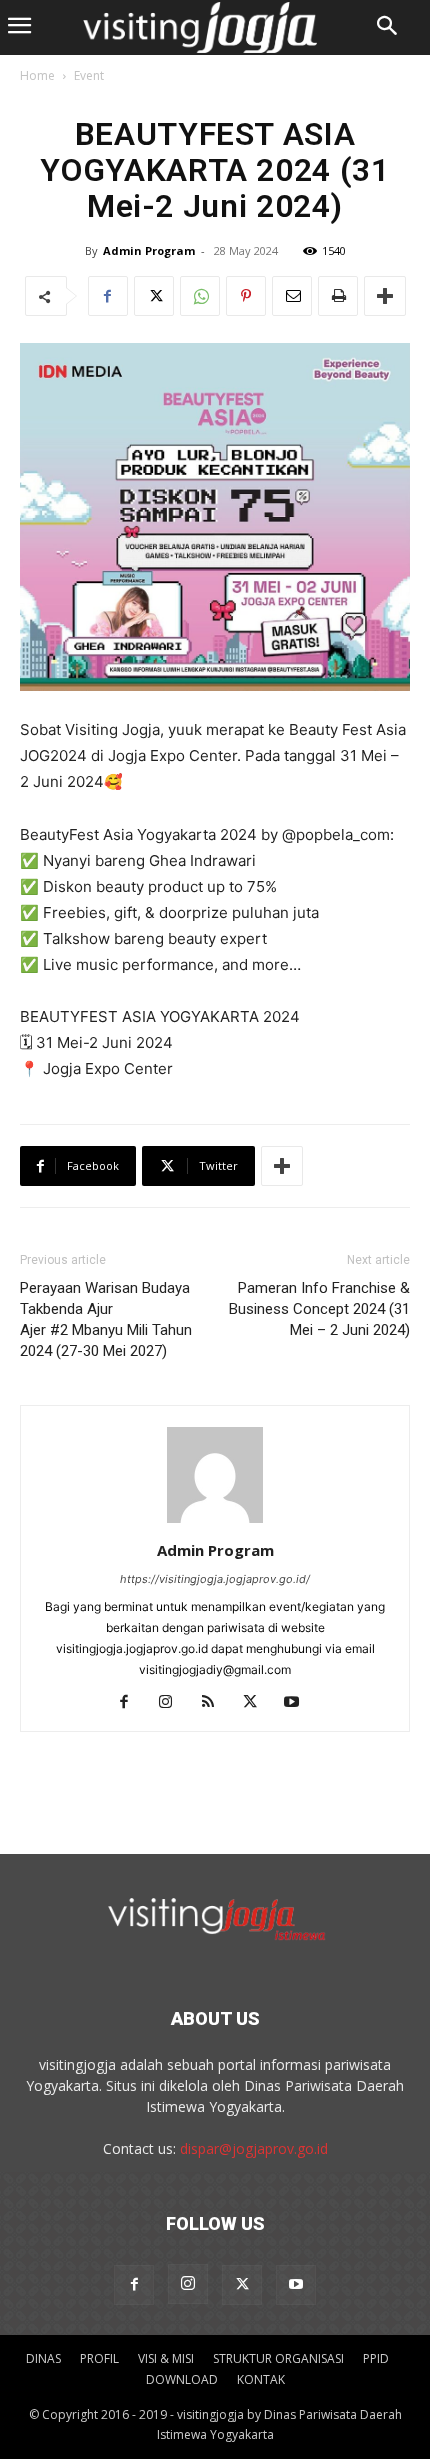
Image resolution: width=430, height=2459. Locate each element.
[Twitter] (154, 296)
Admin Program (149, 250)
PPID (376, 2358)
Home (37, 75)
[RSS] (215, 1703)
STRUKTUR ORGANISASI (278, 2358)
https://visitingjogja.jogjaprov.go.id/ (215, 1579)
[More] (385, 296)
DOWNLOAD (182, 2379)
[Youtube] (299, 1703)
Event (89, 75)
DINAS (43, 2358)
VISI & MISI (166, 2358)
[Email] (292, 296)
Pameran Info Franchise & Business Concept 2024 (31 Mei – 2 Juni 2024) (319, 1309)
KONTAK (261, 2379)
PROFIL (99, 2358)
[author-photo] (215, 1522)
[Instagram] (173, 1703)
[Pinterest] (246, 296)
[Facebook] (108, 296)
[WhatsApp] (200, 296)
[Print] (338, 296)
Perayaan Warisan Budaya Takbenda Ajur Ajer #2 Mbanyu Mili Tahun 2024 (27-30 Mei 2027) (106, 1319)
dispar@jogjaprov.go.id (254, 2148)
